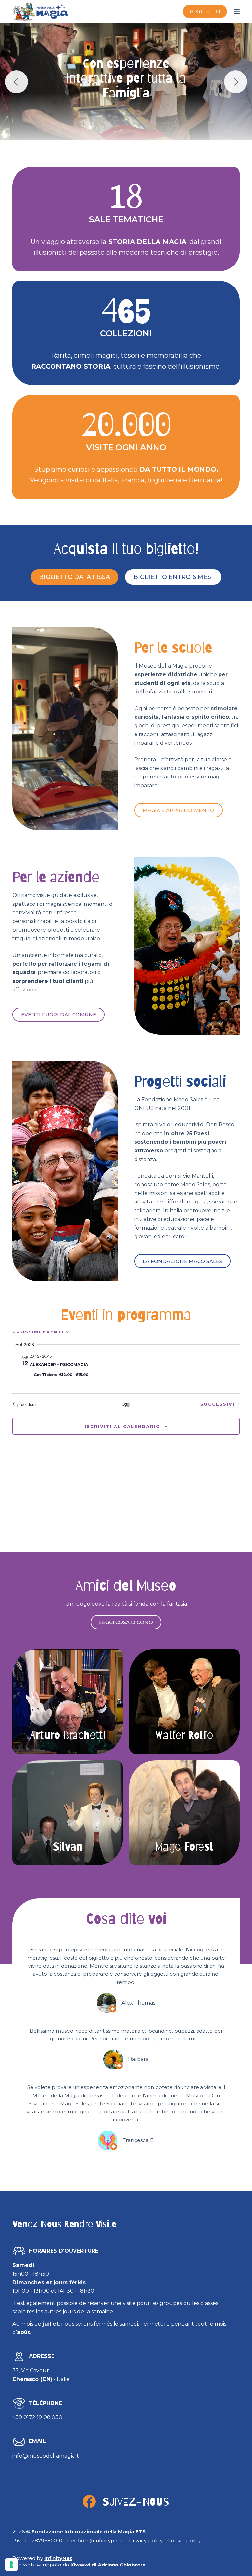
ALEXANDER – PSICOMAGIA (59, 1364)
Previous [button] (16, 82)
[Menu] (237, 11)
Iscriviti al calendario (123, 1426)
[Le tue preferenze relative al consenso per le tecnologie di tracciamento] (11, 2565)
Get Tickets (46, 1375)
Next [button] (236, 82)
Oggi (126, 1404)
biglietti (205, 11)
